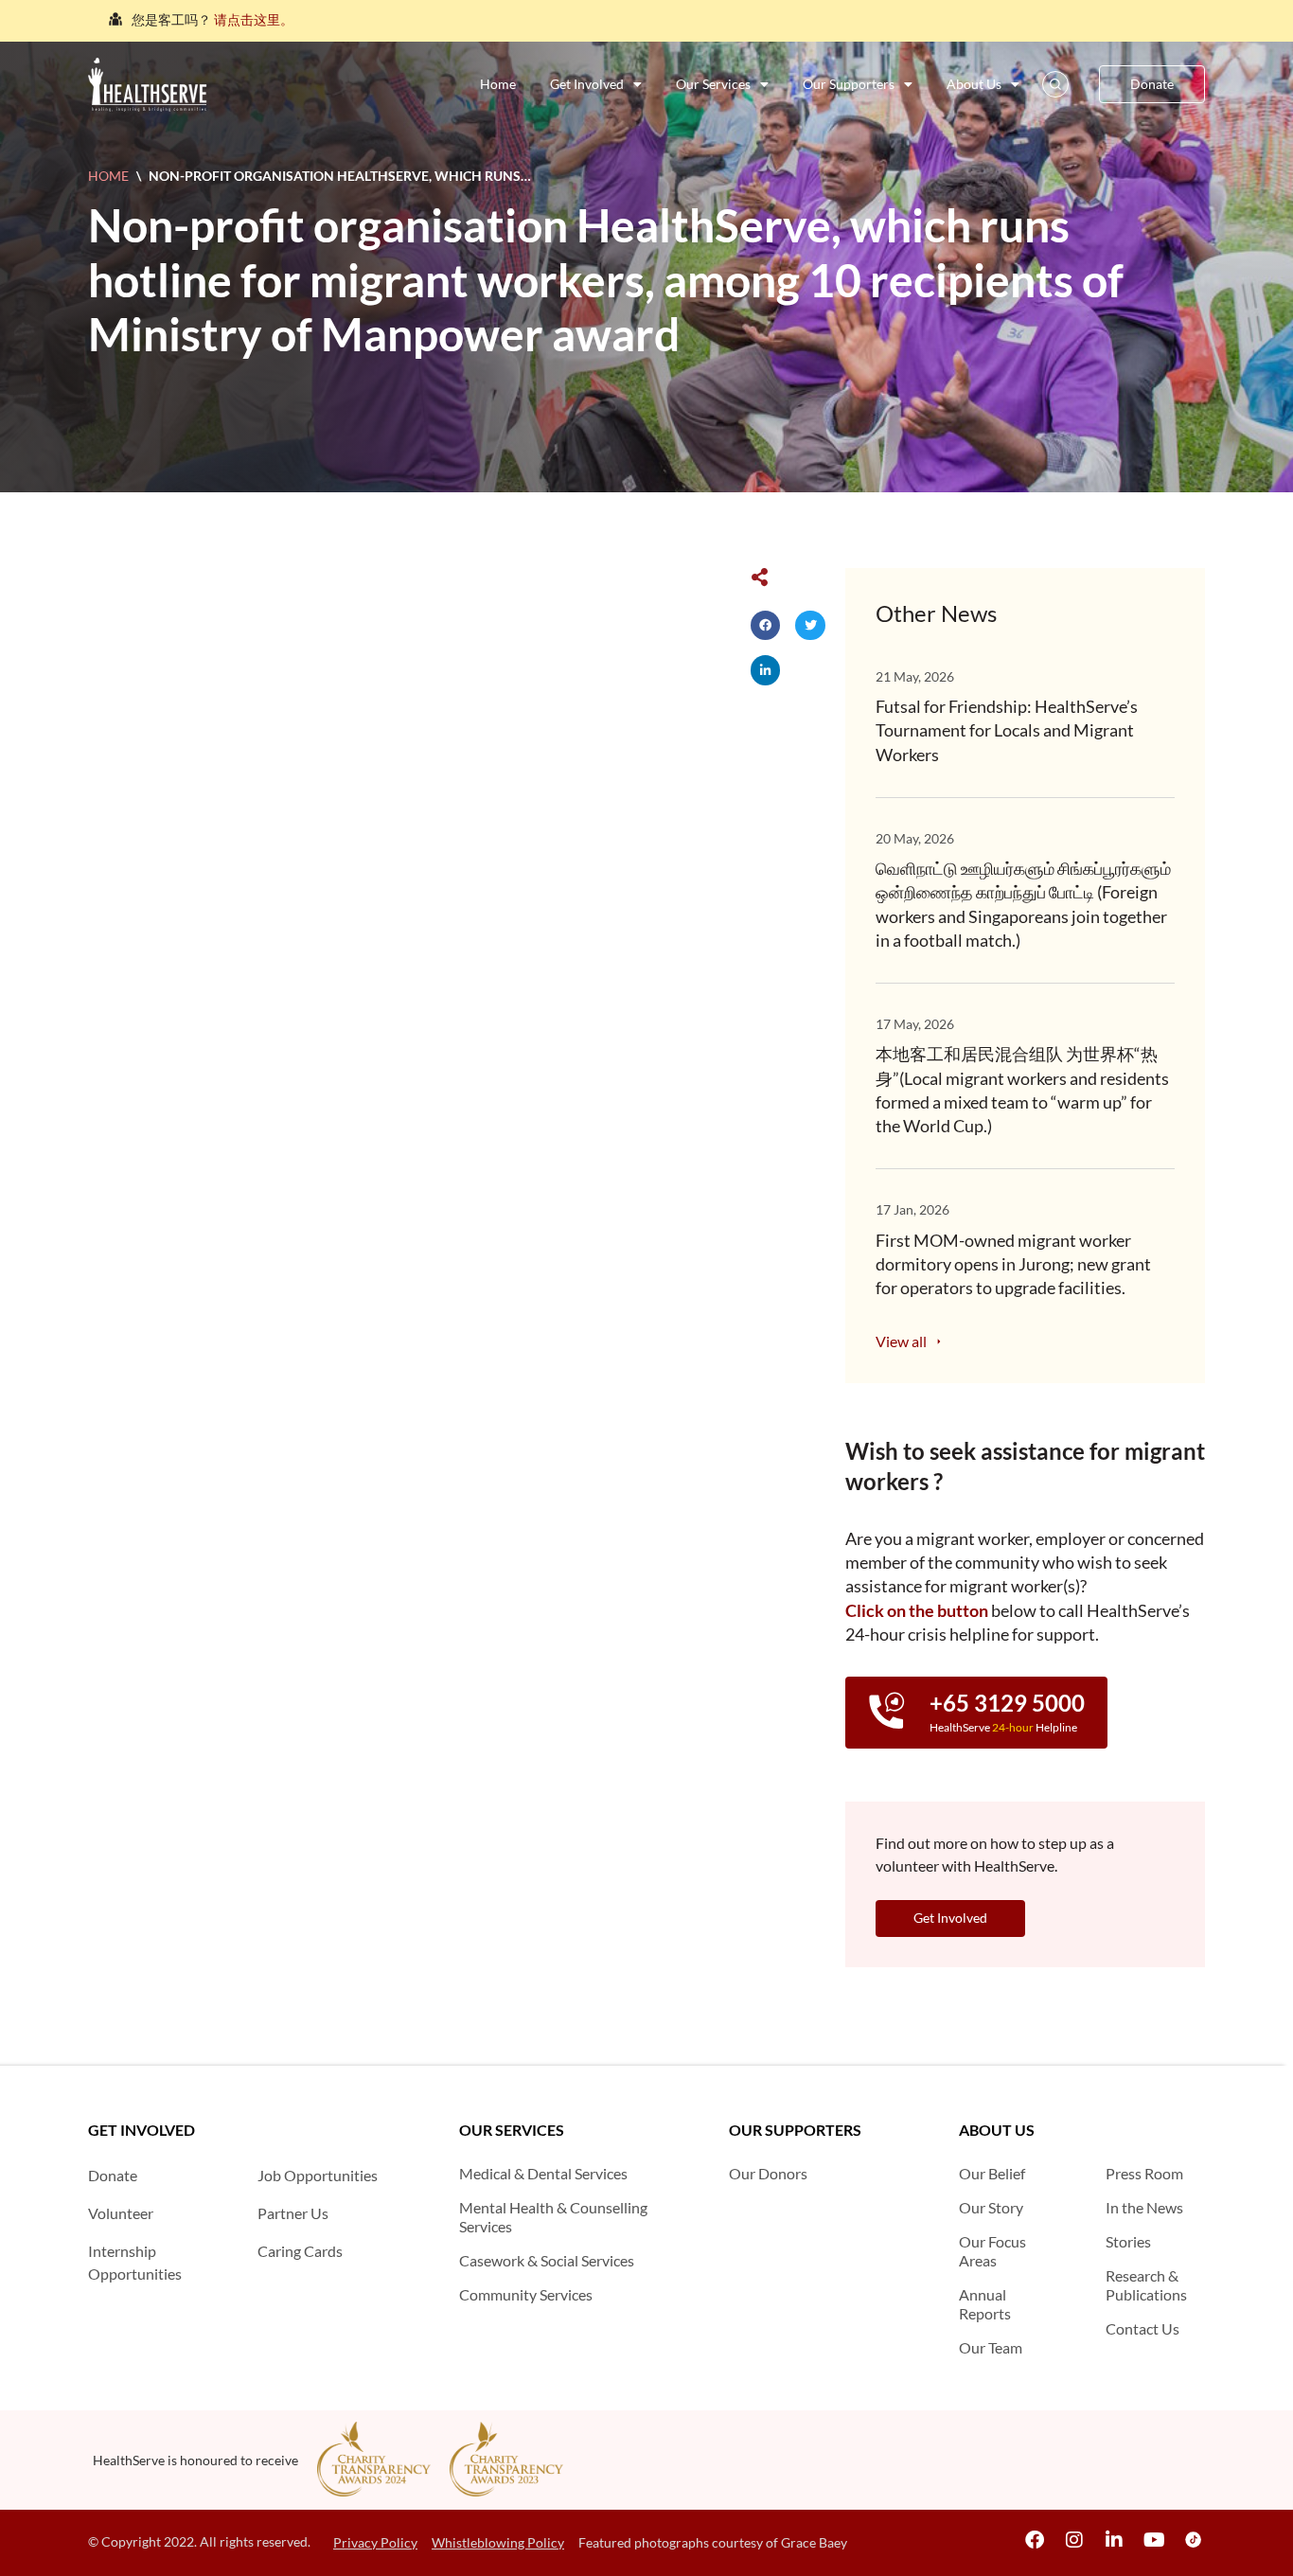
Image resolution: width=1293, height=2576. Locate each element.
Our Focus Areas (992, 2251)
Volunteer (121, 2213)
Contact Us (1142, 2328)
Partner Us (293, 2213)
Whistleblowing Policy (498, 2542)
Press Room (1144, 2173)
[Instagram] (1074, 2540)
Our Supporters (849, 84)
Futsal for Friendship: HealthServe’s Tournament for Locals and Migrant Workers (1007, 730)
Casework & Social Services (547, 2260)
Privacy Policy (375, 2542)
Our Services (713, 84)
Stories (1128, 2241)
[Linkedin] (1114, 2540)
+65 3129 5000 (1007, 1703)
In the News (1144, 2207)
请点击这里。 (254, 19)
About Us (974, 84)
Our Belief (992, 2173)
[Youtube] (1154, 2540)
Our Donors (768, 2173)
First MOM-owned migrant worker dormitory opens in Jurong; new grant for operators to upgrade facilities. (1013, 1264)
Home (498, 84)
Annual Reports (985, 2304)
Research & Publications (1146, 2285)
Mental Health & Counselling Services (553, 2217)
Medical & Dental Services (543, 2173)
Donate (113, 2175)
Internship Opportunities (135, 2262)
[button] (766, 626)
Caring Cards (300, 2251)
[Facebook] (1035, 2540)
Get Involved (587, 84)
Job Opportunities (318, 2175)
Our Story (991, 2207)
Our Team (991, 2347)
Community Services (526, 2294)
